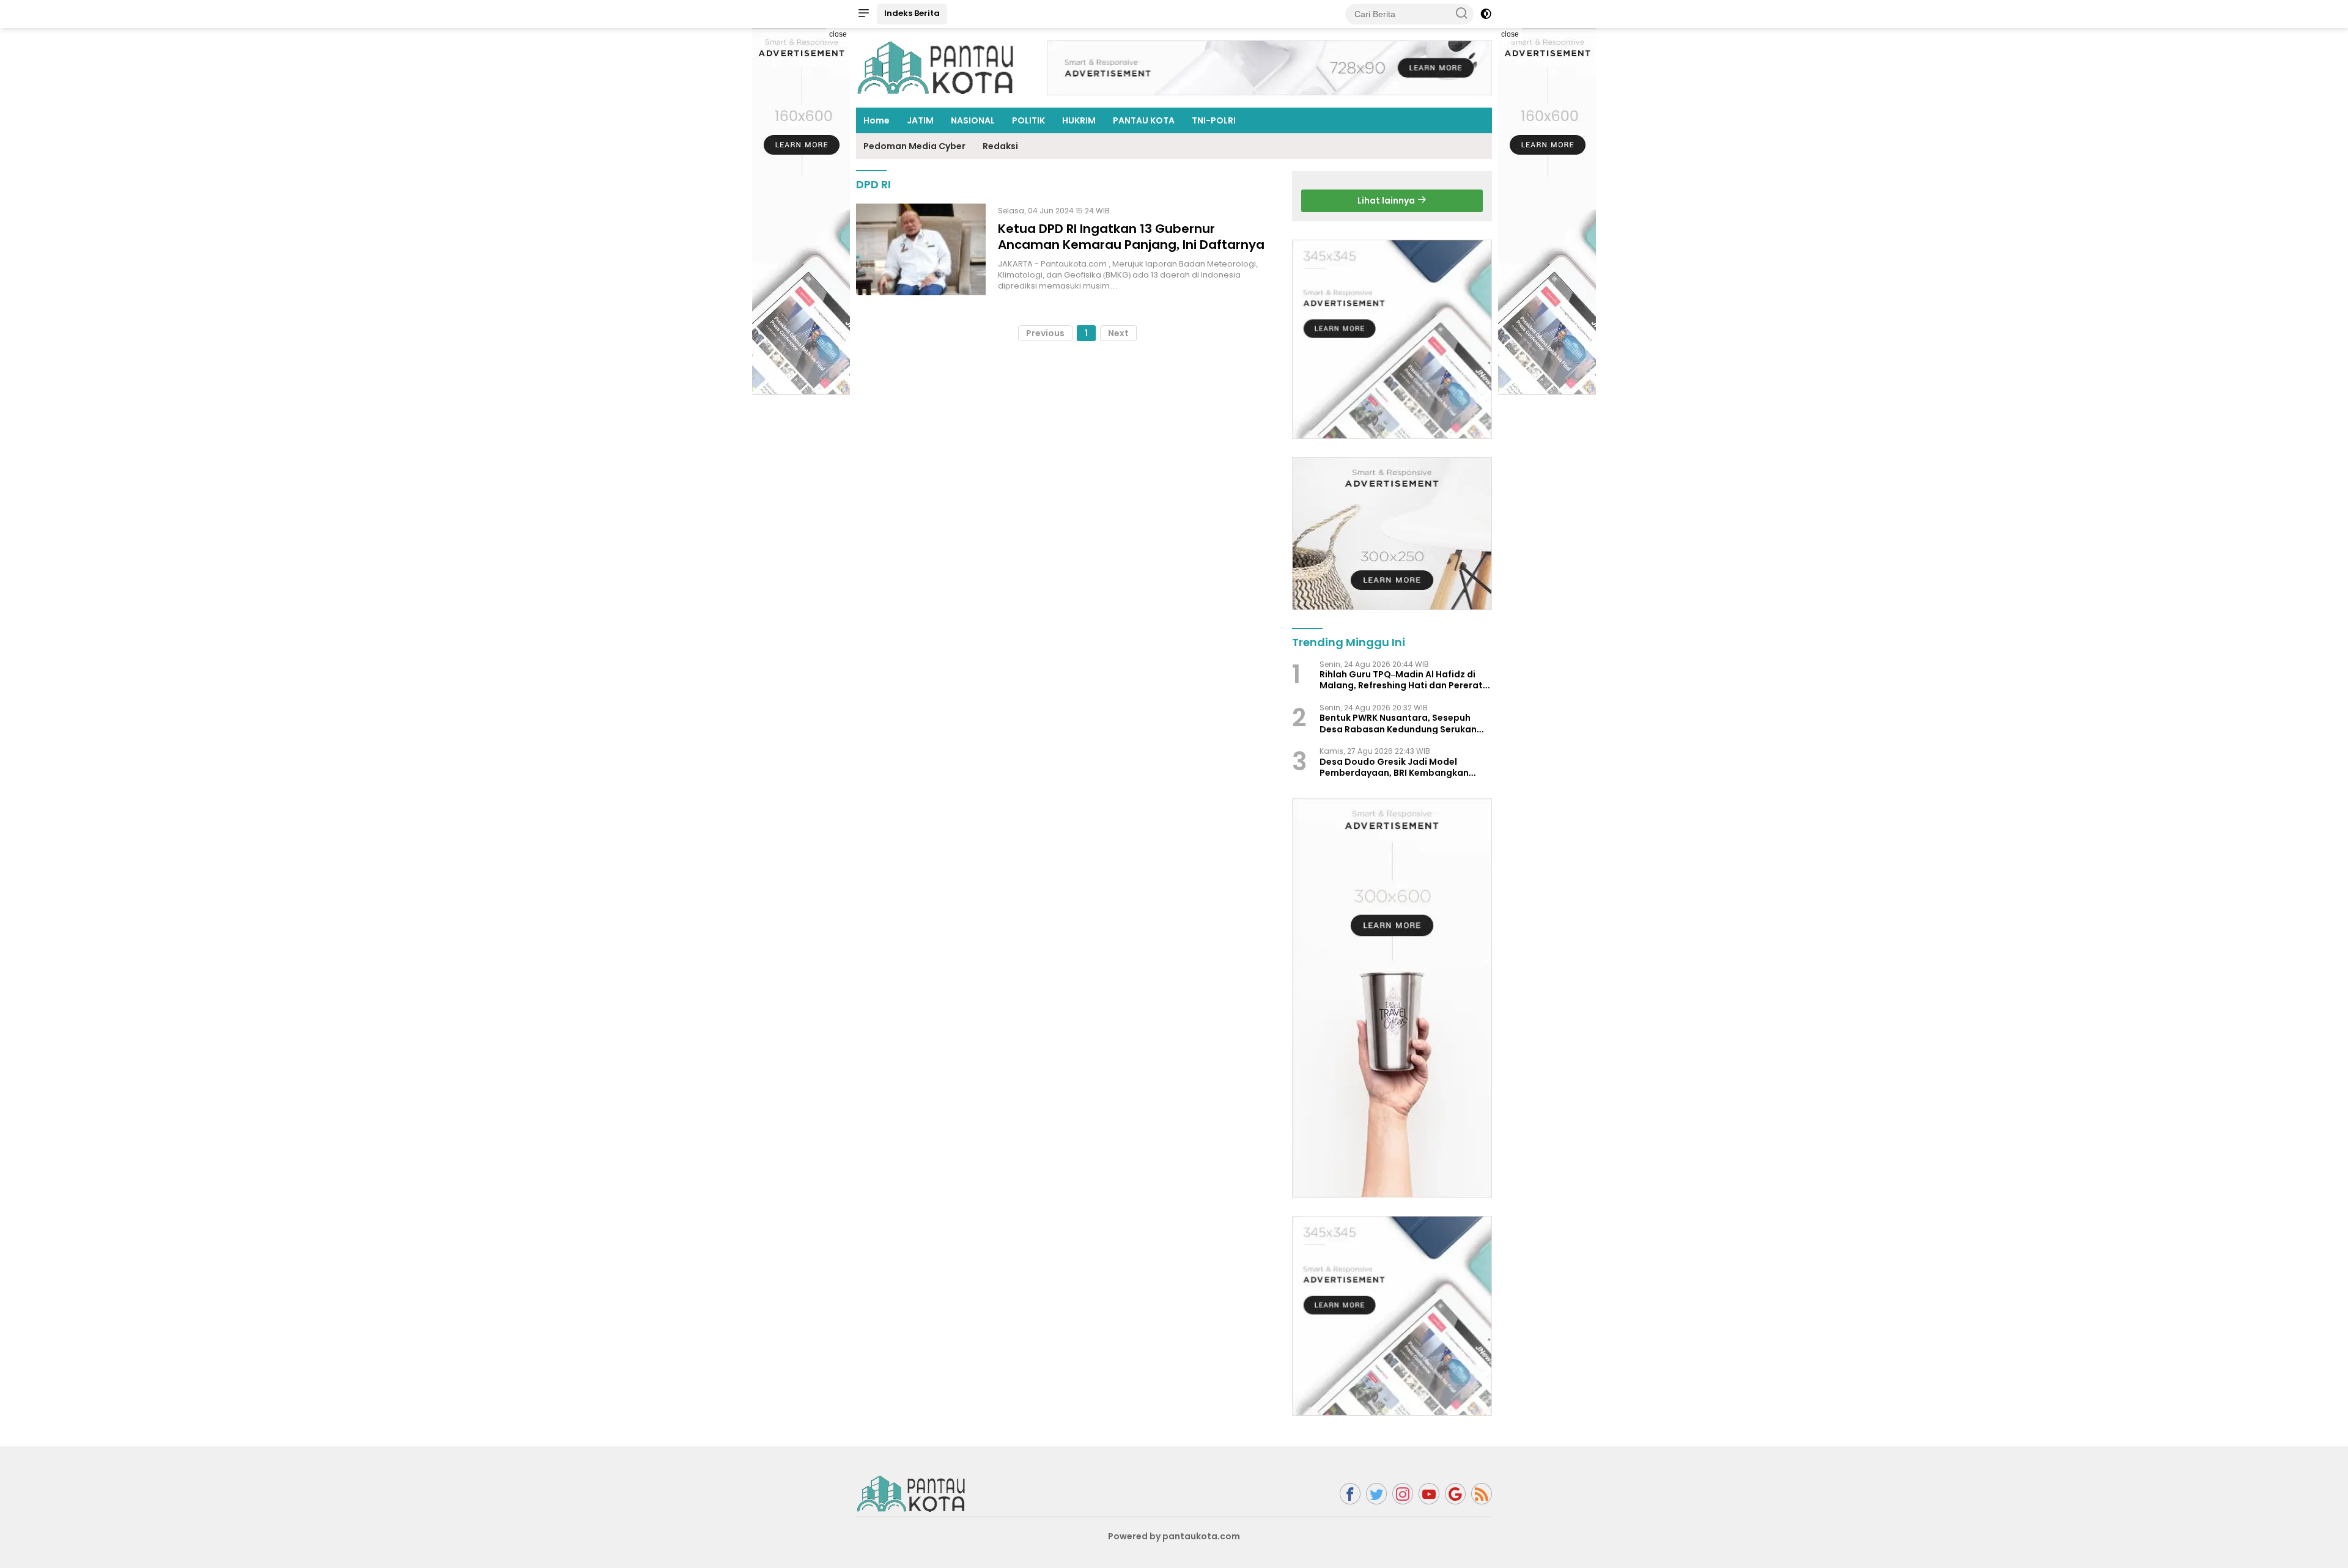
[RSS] (1482, 1494)
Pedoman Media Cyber (914, 146)
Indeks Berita (912, 13)
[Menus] (863, 14)
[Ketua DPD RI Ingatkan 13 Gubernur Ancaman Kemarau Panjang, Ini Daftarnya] (921, 249)
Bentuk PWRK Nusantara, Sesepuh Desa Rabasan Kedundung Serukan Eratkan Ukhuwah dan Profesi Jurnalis (1404, 723)
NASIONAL (973, 120)
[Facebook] (1350, 1494)
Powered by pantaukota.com (1174, 1536)
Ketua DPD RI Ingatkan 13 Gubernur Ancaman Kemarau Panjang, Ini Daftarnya (1131, 237)
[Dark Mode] (1486, 14)
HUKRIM (1079, 120)
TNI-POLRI (1214, 120)
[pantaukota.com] (911, 1493)
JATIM (920, 120)
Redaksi (1000, 146)
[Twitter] (1376, 1494)
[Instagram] (1403, 1494)
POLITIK (1028, 120)
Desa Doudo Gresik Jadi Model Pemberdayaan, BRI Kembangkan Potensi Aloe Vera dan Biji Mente (1394, 767)
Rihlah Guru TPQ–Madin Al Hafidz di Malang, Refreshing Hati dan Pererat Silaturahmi (1401, 680)
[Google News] (1455, 1494)
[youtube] (1429, 1494)
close (838, 34)
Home (877, 120)
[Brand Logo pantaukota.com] (936, 67)
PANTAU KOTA (1144, 120)
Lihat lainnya (1387, 201)
